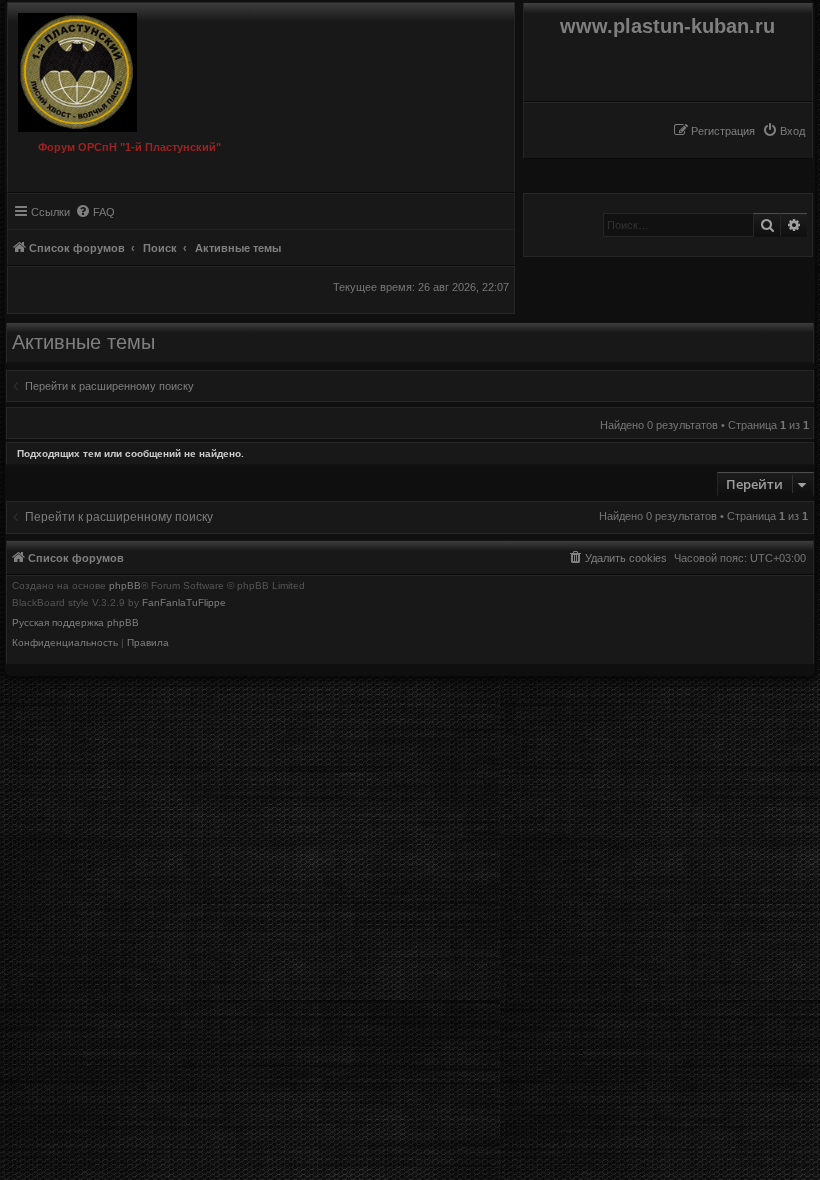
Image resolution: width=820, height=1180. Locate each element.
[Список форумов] (87, 67)
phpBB (125, 586)
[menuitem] (783, 131)
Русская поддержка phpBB (75, 623)
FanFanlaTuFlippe (184, 603)
